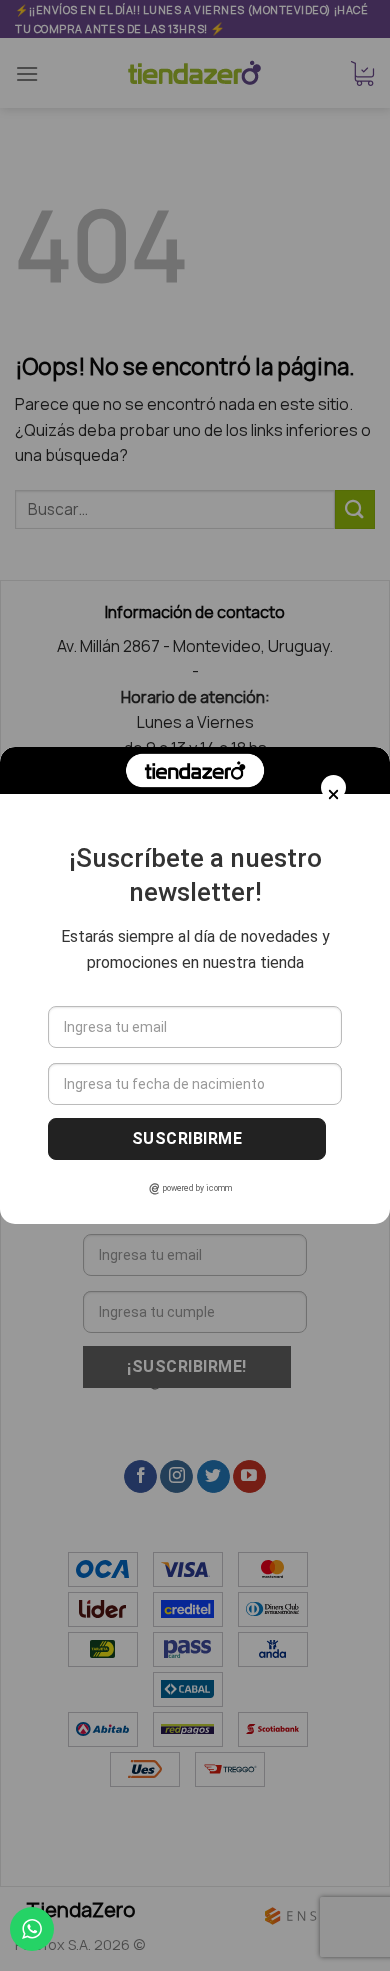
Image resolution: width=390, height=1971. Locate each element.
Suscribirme (187, 1138)
